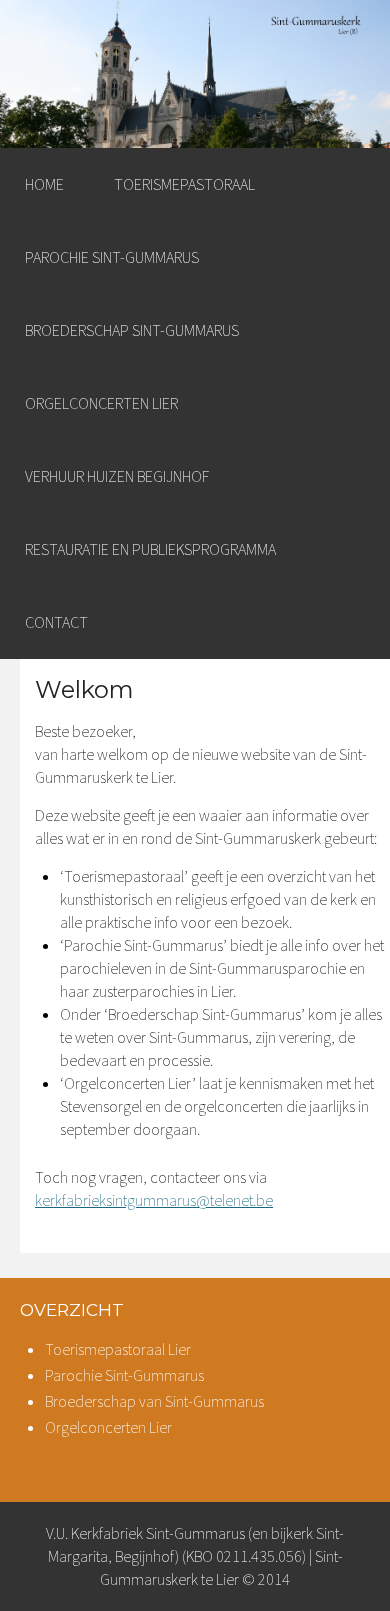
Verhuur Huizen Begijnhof (117, 476)
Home (44, 184)
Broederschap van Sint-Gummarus (154, 1401)
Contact (56, 622)
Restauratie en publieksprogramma (150, 549)
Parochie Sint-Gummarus (112, 257)
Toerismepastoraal (184, 184)
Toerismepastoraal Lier (118, 1349)
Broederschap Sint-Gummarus (132, 330)
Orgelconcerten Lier (101, 403)
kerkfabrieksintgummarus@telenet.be (154, 1200)
